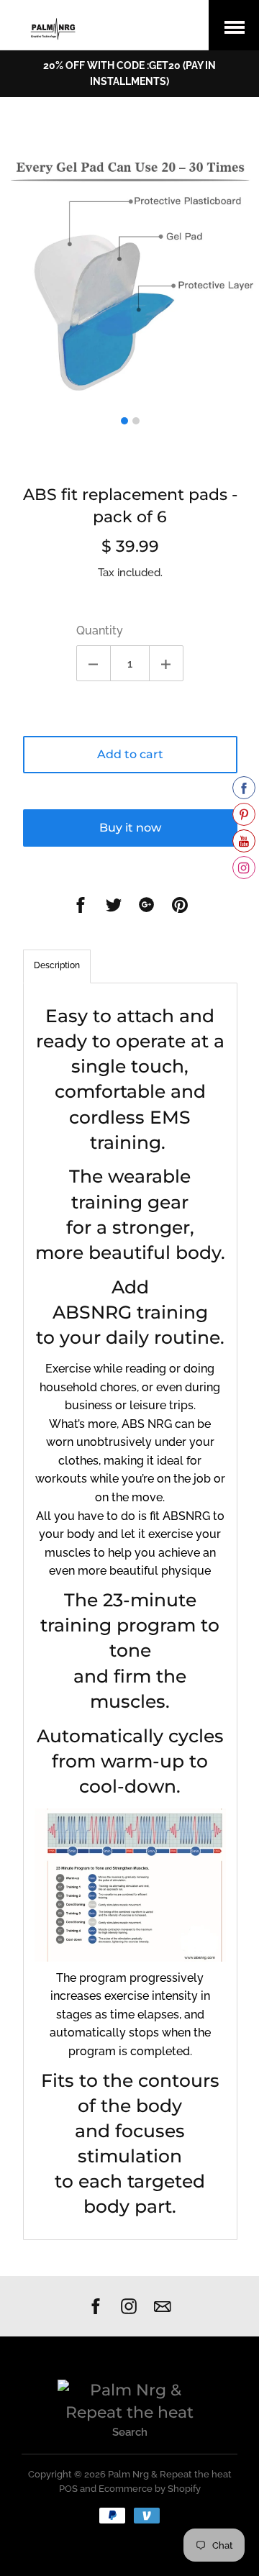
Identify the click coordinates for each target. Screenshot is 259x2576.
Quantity (100, 631)
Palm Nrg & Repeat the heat (170, 2474)
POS (68, 2489)
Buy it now (130, 828)
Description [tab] (57, 965)
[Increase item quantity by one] (166, 663)
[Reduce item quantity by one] (94, 663)
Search (130, 2432)
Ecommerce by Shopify (150, 2489)
